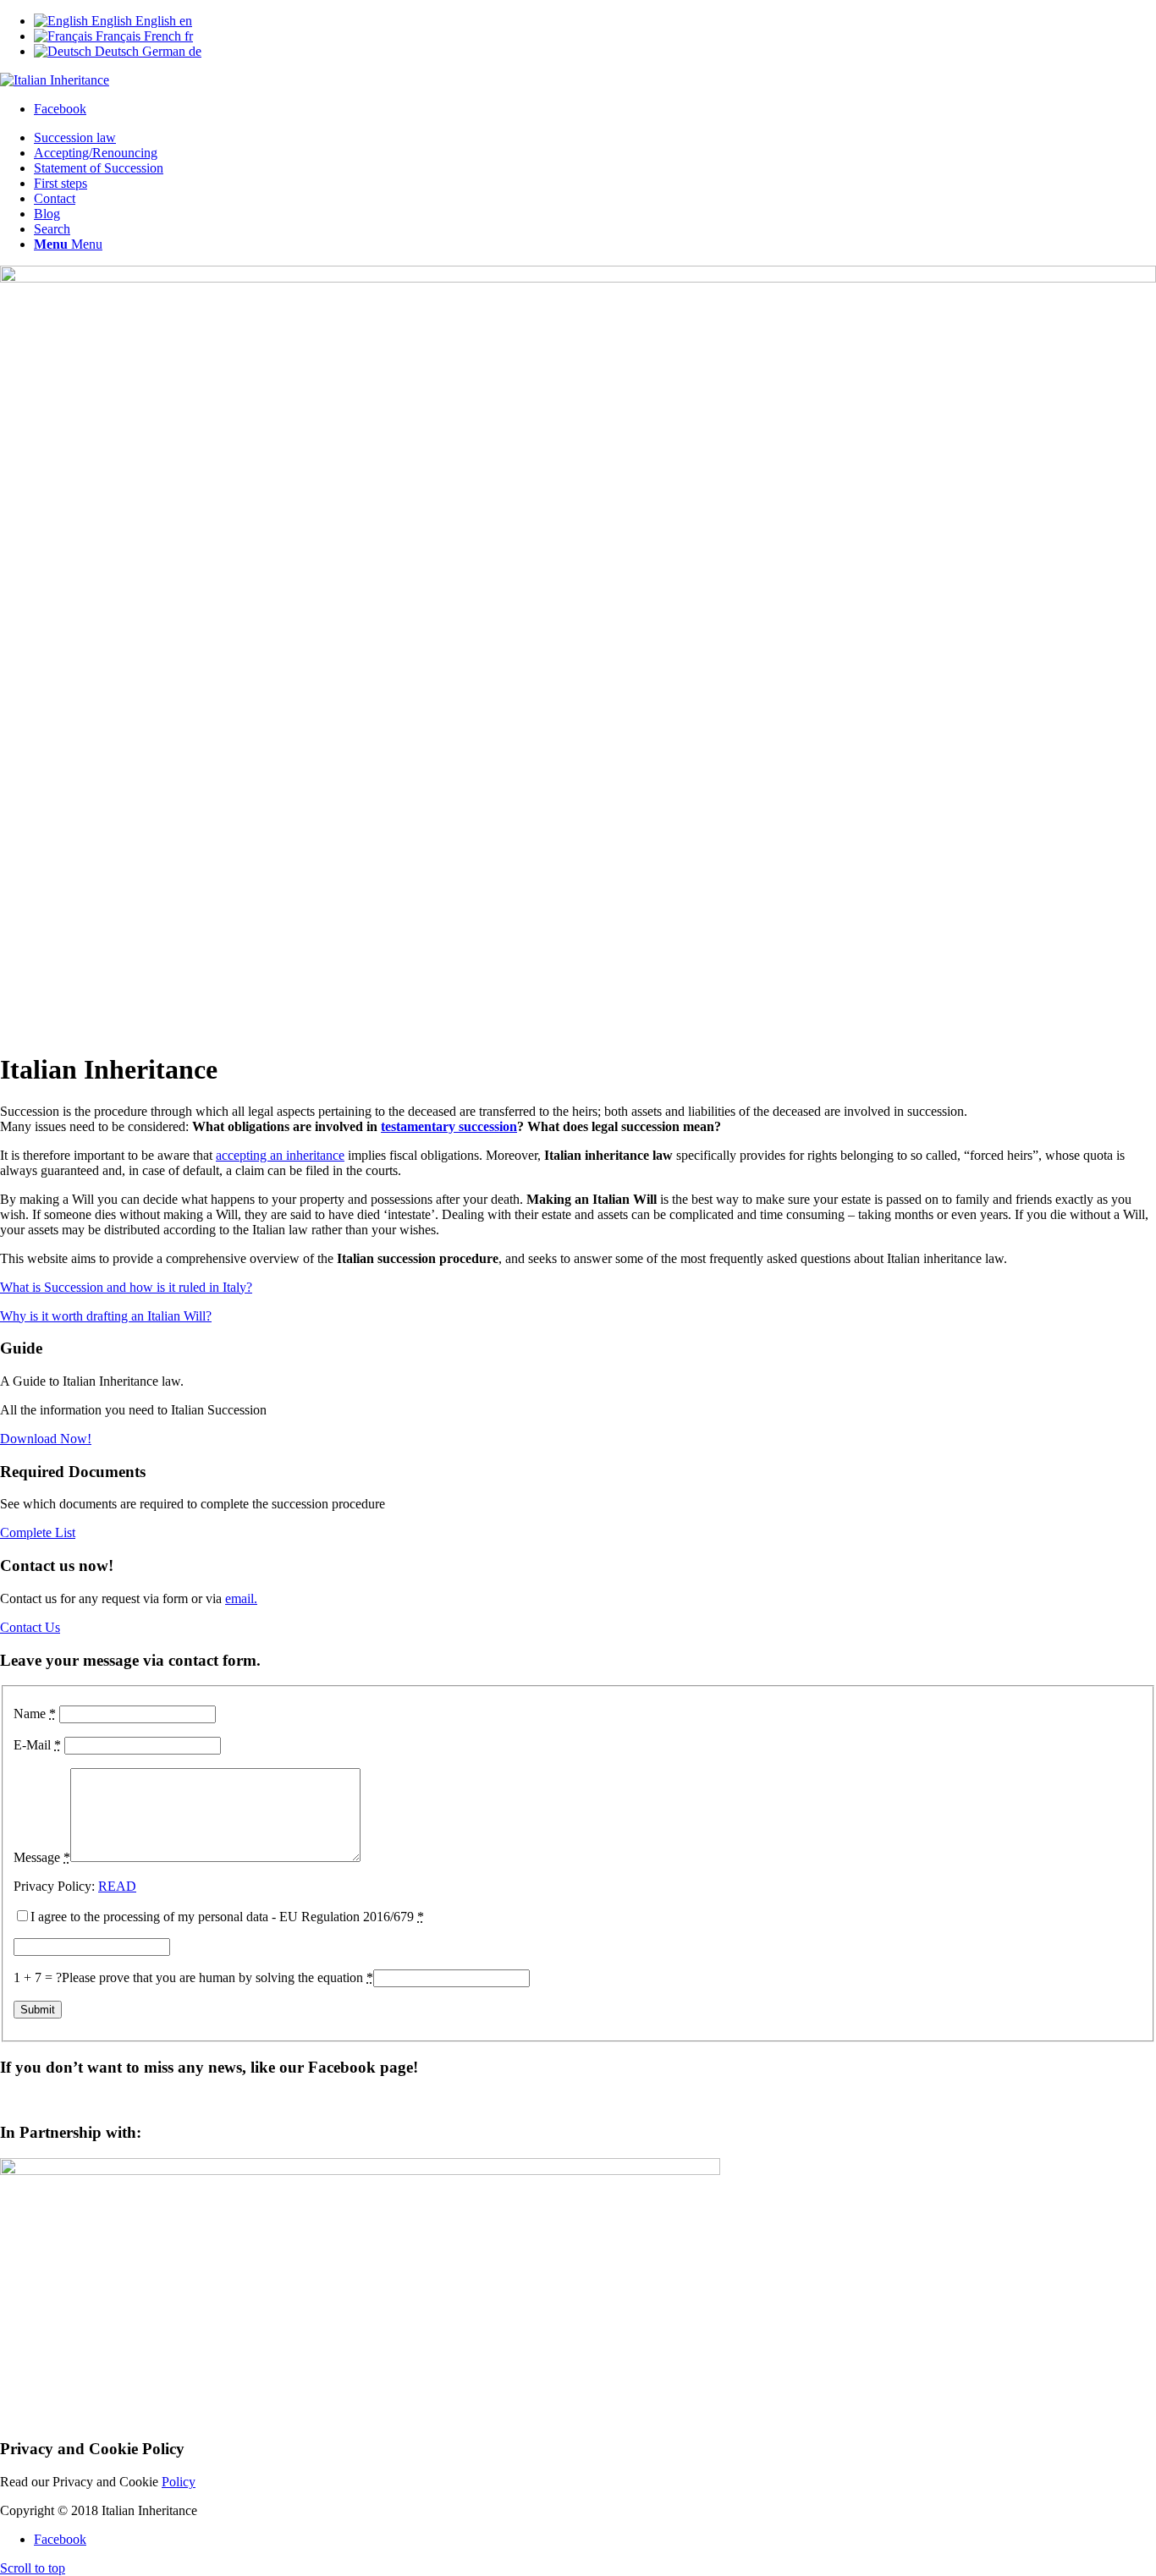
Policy (179, 2482)
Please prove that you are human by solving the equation (217, 1977)
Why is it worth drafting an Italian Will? (106, 1316)
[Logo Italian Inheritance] (55, 80)
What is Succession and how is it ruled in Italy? (126, 1287)
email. (241, 1598)
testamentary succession (449, 1126)
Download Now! (46, 1439)
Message (42, 1857)
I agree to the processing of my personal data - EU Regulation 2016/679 (227, 1917)
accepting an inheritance (280, 1155)
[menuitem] (595, 138)
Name (35, 1714)
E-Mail (37, 1745)
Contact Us (30, 1627)
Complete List (38, 1532)
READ (117, 1886)
